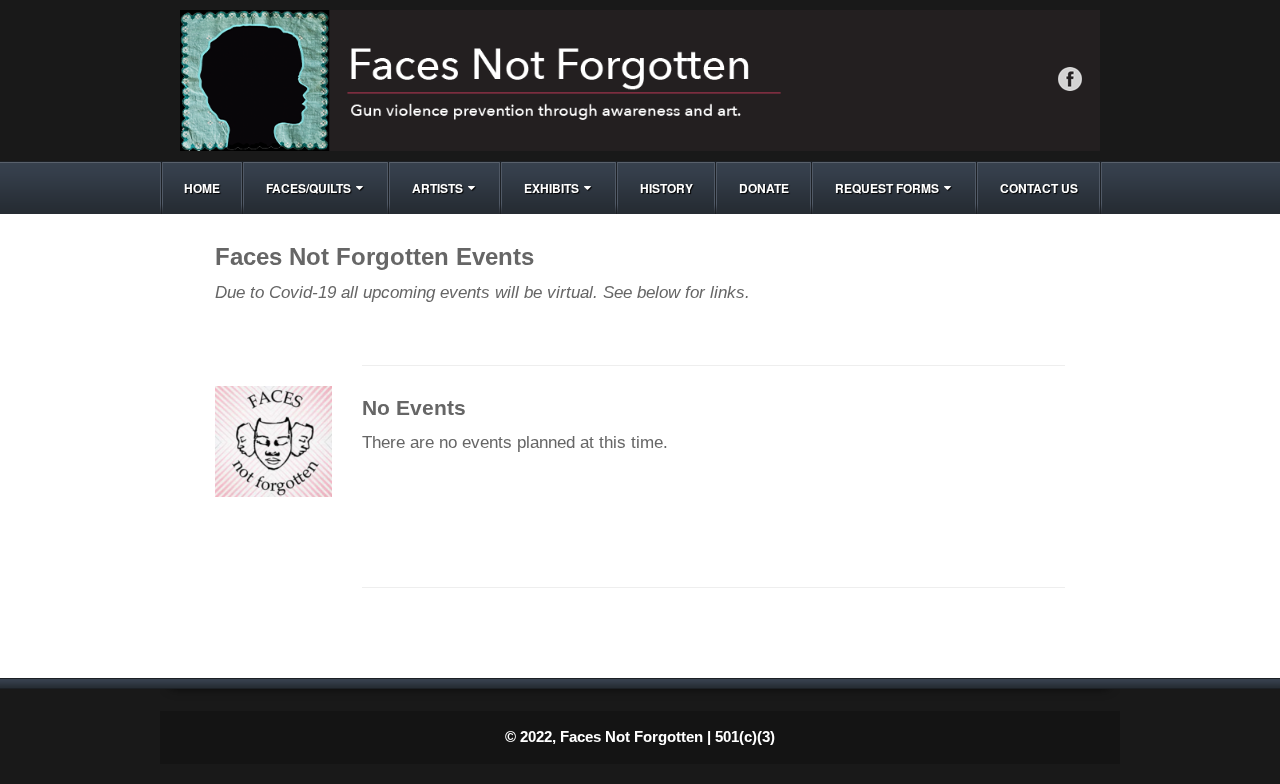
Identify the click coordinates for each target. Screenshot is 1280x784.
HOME (202, 188)
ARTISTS (437, 188)
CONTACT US (1039, 188)
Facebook (1070, 79)
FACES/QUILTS (308, 188)
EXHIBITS (551, 188)
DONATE (764, 188)
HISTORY (666, 188)
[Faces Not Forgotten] (640, 79)
